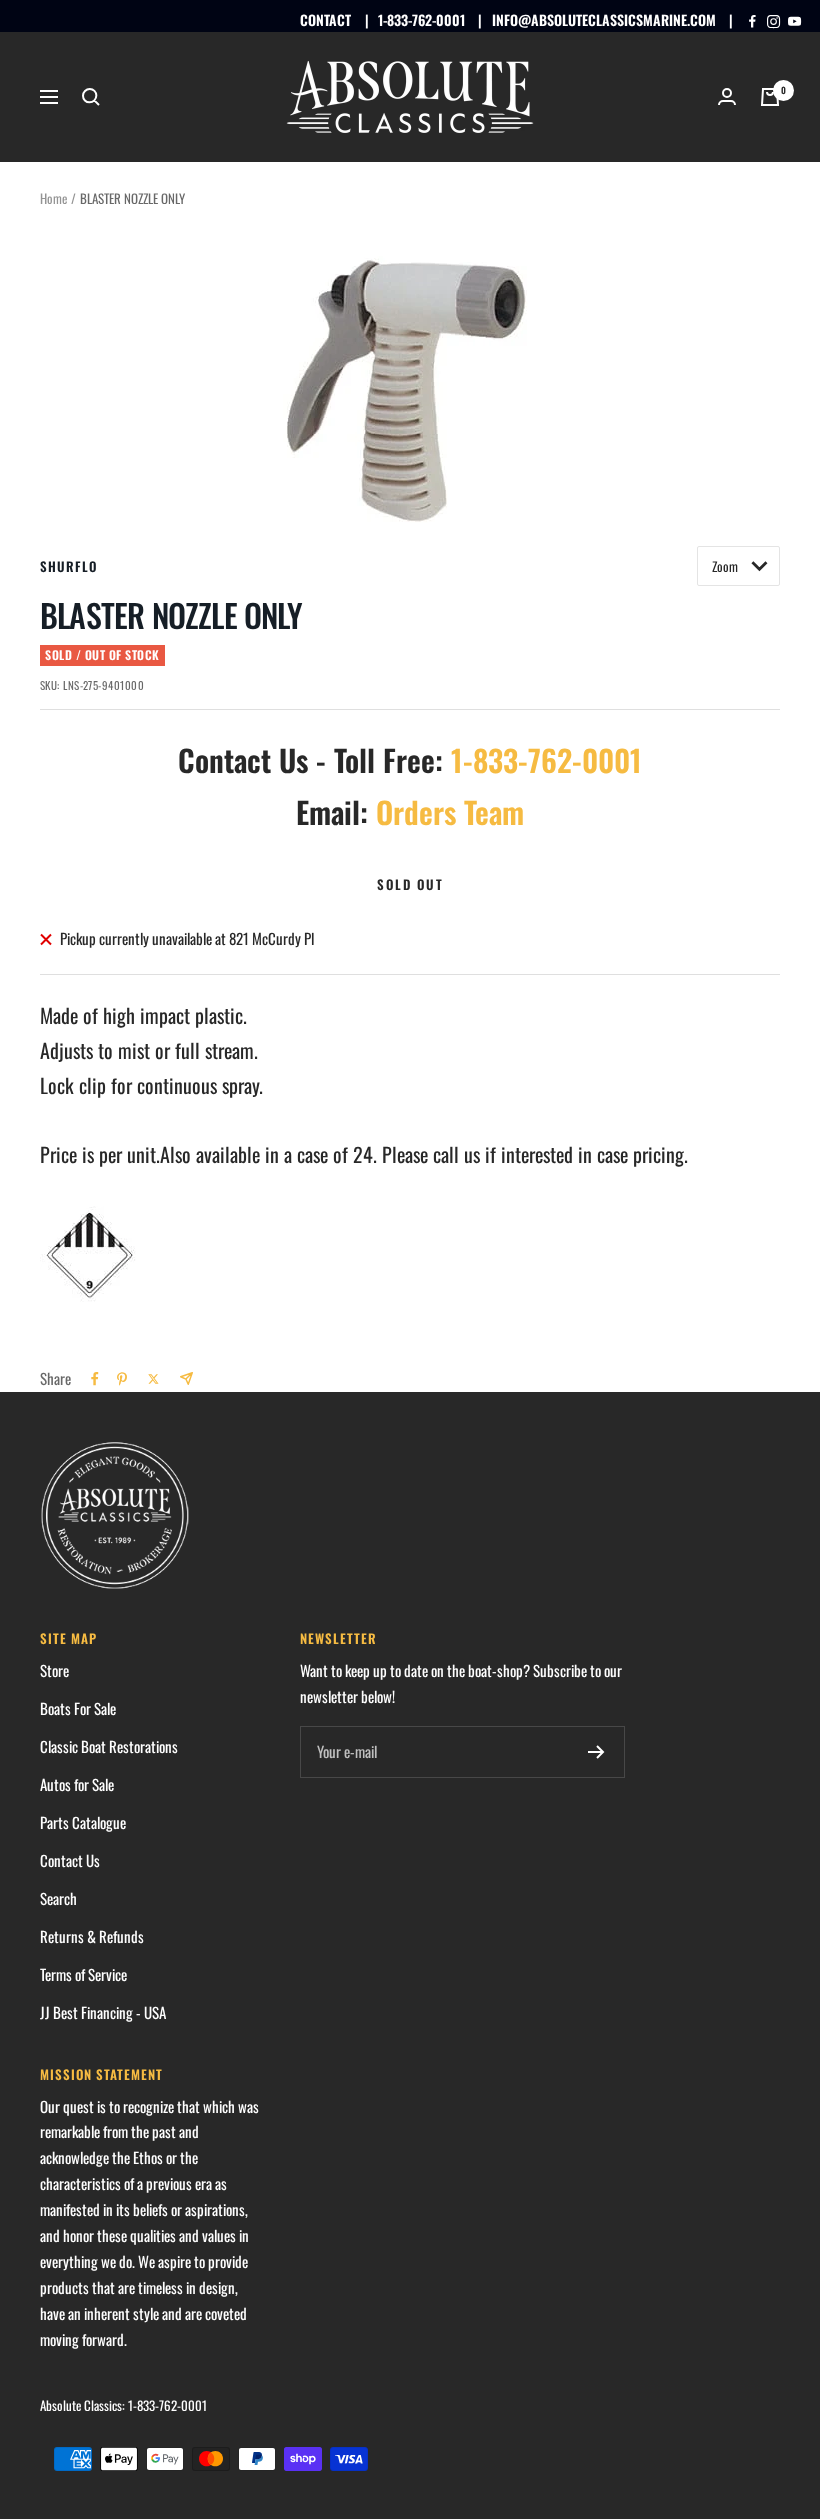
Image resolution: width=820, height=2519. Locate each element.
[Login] (727, 96)
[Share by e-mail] (186, 1378)
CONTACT (325, 19)
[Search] (91, 97)
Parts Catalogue (83, 1822)
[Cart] (770, 97)
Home (53, 198)
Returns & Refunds (92, 1936)
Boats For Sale (78, 1708)
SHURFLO (68, 566)
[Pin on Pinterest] (122, 1379)
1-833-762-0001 (421, 19)
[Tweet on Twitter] (153, 1379)
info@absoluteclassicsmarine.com (604, 19)
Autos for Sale (77, 1784)
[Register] (596, 1752)
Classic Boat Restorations (109, 1746)
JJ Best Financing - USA (103, 2012)
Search (58, 1898)
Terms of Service (83, 1974)
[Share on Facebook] (95, 1379)
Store (54, 1670)
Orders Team (450, 811)
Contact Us (70, 1860)
